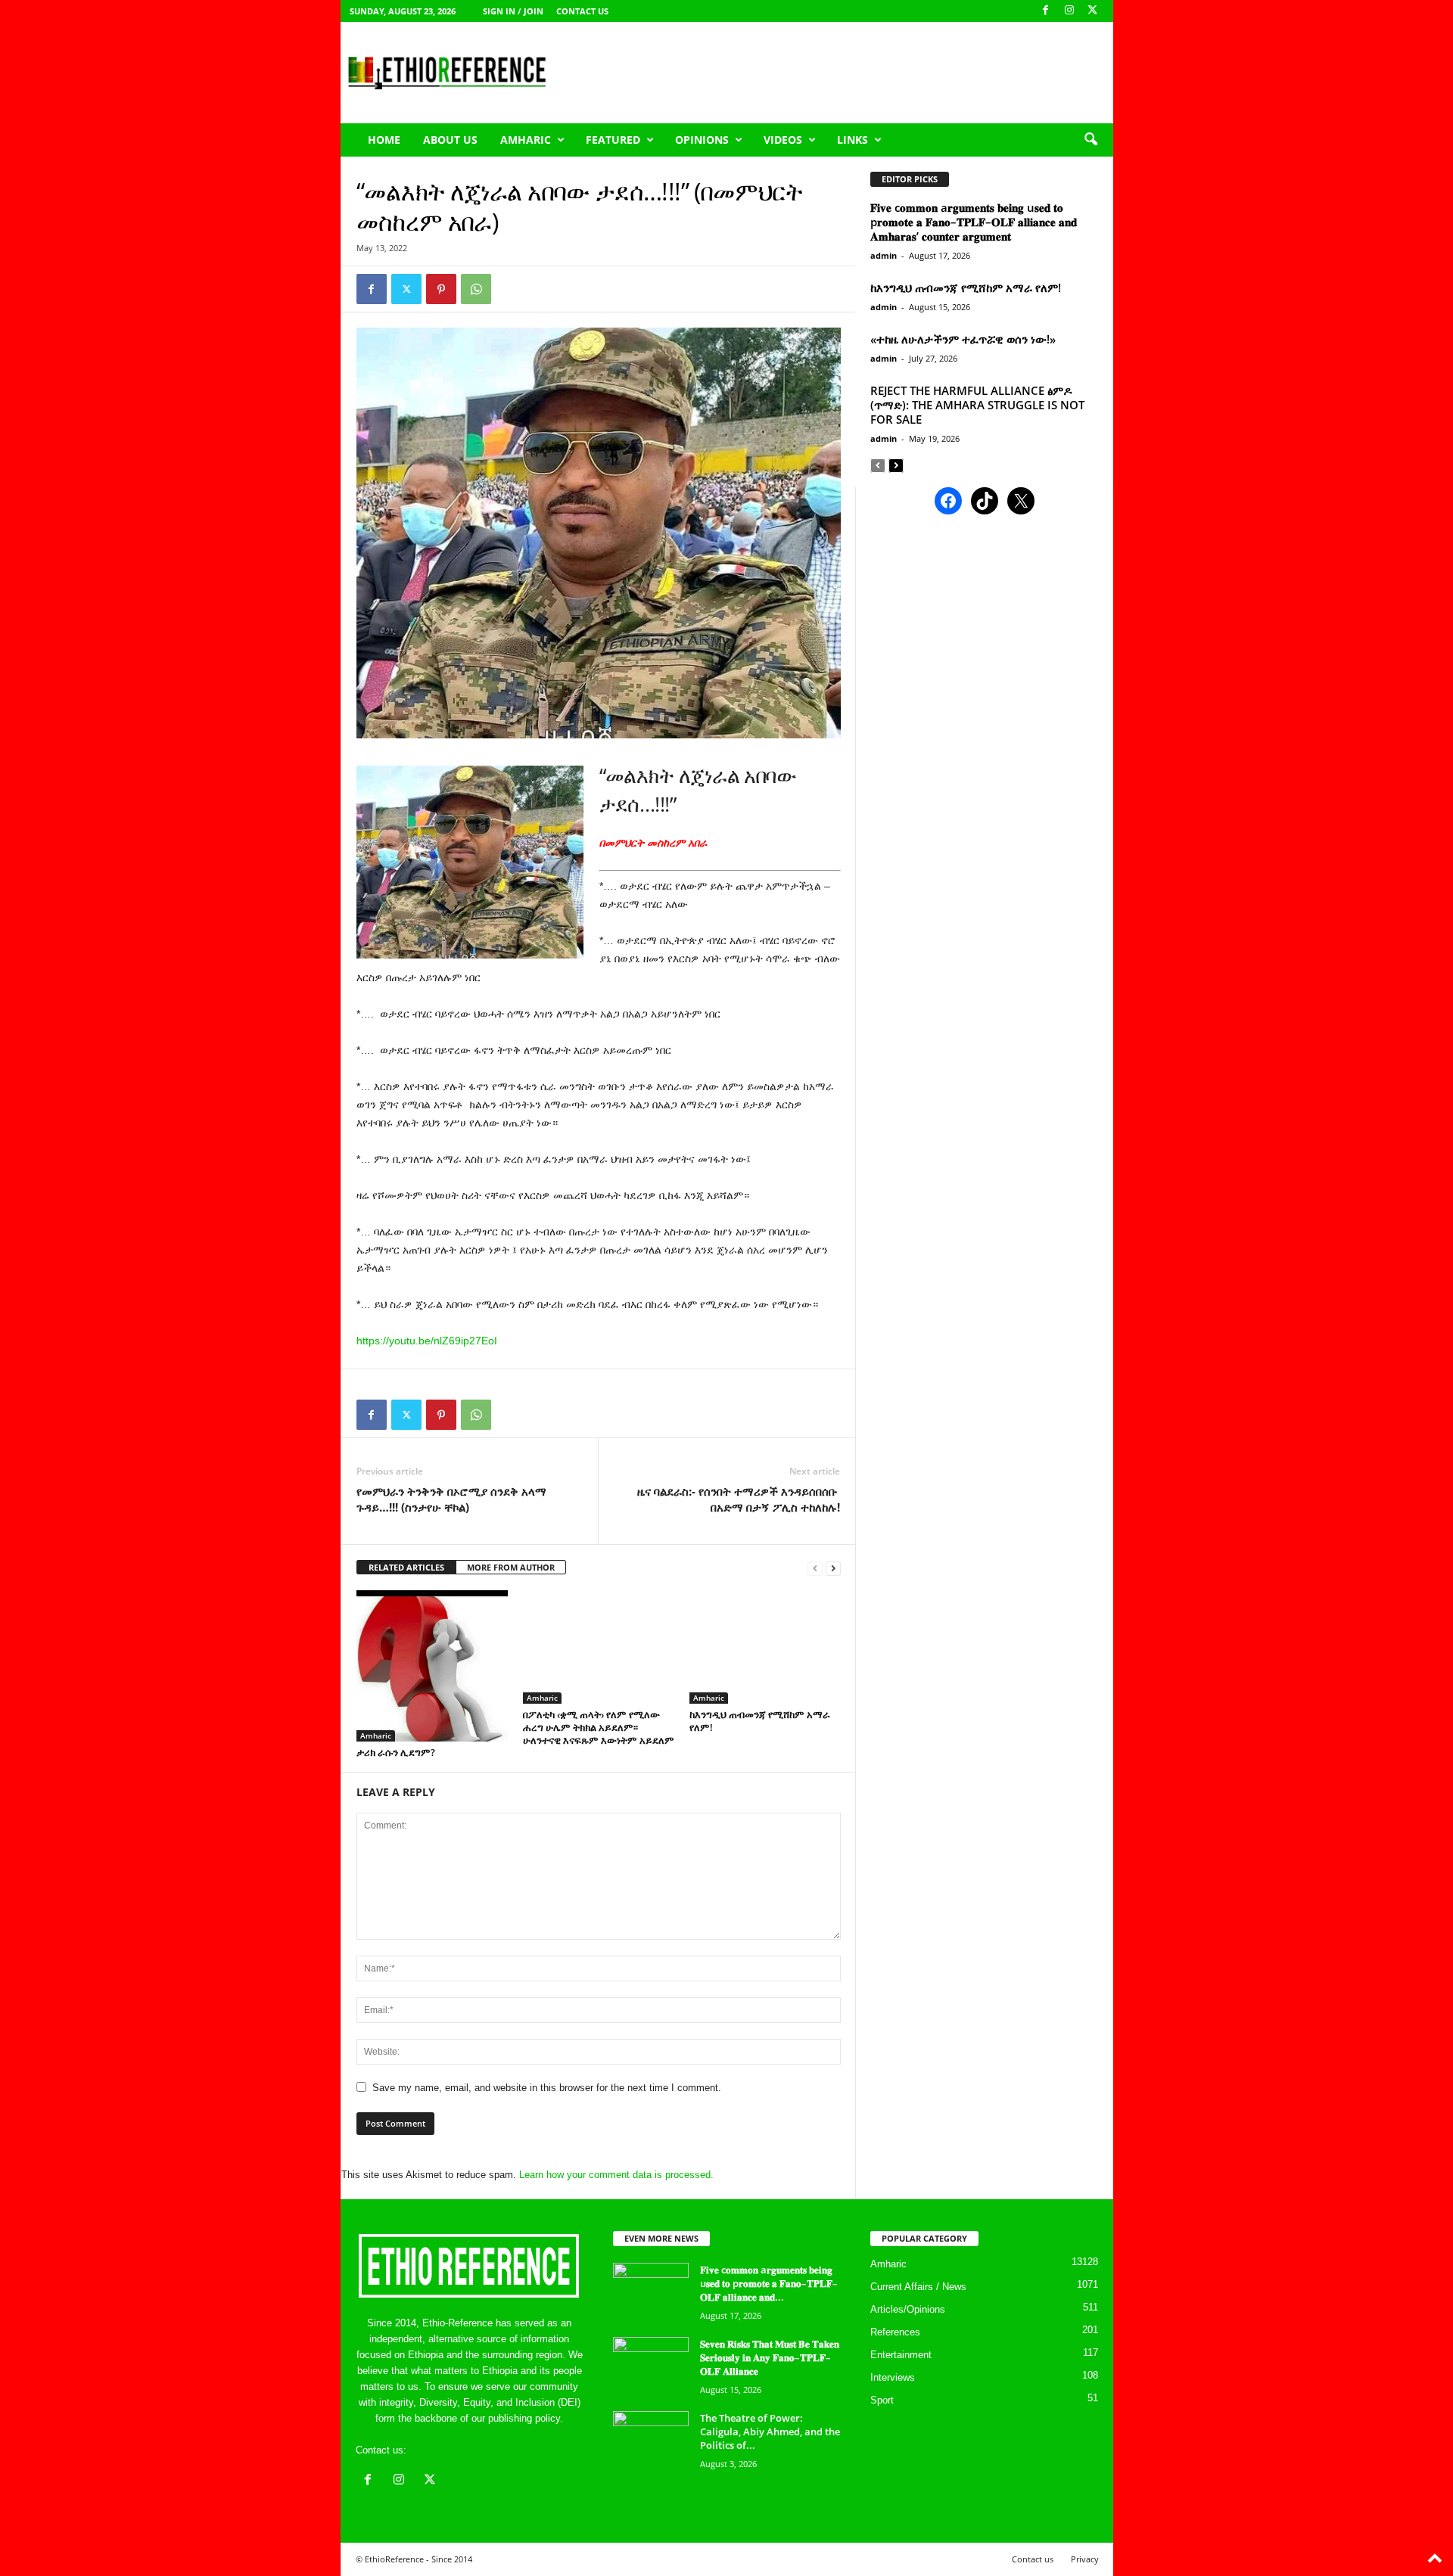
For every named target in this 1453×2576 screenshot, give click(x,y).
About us (450, 140)
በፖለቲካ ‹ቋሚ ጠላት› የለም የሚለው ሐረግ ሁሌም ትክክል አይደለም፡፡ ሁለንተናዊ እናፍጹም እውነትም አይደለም (599, 1727)
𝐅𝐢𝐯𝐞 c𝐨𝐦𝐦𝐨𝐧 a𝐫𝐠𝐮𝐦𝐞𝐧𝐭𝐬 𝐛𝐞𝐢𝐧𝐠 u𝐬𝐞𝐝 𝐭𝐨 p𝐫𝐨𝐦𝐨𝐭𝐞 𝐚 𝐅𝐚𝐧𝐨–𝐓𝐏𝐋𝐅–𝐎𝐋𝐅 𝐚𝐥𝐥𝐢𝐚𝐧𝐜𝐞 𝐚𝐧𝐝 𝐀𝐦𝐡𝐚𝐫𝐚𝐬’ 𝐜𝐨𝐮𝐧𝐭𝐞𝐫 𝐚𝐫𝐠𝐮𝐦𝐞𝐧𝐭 (974, 222)
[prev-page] (815, 1568)
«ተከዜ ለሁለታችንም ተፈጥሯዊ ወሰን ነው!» (963, 339)
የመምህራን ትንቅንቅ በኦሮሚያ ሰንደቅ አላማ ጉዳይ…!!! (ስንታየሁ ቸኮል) (451, 1499)
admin (884, 255)
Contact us (582, 11)
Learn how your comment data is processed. (616, 2175)
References (895, 2332)
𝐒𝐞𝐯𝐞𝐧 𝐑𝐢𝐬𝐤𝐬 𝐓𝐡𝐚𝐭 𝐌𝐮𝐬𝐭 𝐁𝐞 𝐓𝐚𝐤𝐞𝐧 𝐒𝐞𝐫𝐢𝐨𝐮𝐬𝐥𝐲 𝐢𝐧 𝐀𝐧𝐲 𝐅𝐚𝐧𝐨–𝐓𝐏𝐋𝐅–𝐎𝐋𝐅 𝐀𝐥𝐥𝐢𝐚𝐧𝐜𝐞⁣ (770, 2357)
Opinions (702, 140)
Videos (783, 140)
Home (384, 140)
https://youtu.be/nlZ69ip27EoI (427, 1341)
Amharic (526, 140)
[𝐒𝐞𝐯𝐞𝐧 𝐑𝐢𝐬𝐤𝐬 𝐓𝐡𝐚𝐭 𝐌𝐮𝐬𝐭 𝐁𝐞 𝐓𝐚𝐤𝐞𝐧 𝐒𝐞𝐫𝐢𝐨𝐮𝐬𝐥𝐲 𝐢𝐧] (651, 2365)
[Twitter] (406, 289)
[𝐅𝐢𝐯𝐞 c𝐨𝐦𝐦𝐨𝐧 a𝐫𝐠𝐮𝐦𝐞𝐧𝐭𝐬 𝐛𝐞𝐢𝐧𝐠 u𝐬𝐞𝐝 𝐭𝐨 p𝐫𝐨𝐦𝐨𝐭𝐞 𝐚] (651, 2291)
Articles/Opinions (908, 2309)
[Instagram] (1069, 11)
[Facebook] (1046, 11)
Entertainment (901, 2355)
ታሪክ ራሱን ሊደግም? (396, 1752)
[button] (1091, 140)
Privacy (1085, 2559)
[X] (1093, 11)
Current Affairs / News (918, 2287)
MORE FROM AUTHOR (511, 1567)
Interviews (893, 2377)
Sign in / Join (513, 11)
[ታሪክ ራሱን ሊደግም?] (432, 1666)
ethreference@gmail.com (464, 2450)
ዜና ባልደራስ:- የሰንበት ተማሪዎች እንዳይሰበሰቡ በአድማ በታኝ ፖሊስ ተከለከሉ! (739, 1499)
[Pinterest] (441, 289)
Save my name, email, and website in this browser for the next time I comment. (547, 2088)
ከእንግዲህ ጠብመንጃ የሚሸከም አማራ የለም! (760, 1721)
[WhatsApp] (476, 289)
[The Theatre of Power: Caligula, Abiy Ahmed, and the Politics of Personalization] (651, 2439)
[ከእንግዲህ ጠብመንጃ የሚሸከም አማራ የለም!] (765, 1647)
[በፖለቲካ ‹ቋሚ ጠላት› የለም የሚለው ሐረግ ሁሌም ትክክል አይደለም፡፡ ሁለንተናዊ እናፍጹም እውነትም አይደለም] (599, 1647)
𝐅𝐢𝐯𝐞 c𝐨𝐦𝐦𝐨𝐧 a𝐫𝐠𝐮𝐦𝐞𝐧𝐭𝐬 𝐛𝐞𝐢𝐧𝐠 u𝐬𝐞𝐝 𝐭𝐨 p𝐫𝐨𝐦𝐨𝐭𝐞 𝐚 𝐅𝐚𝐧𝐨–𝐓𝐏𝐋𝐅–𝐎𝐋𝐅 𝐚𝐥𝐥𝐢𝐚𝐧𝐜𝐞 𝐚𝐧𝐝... (769, 2283)
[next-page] (833, 1568)
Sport (882, 2400)
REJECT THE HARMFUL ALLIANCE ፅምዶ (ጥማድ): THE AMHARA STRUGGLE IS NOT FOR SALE (977, 405)
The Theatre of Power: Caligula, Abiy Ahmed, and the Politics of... (770, 2432)
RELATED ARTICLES (406, 1567)
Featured (613, 140)
